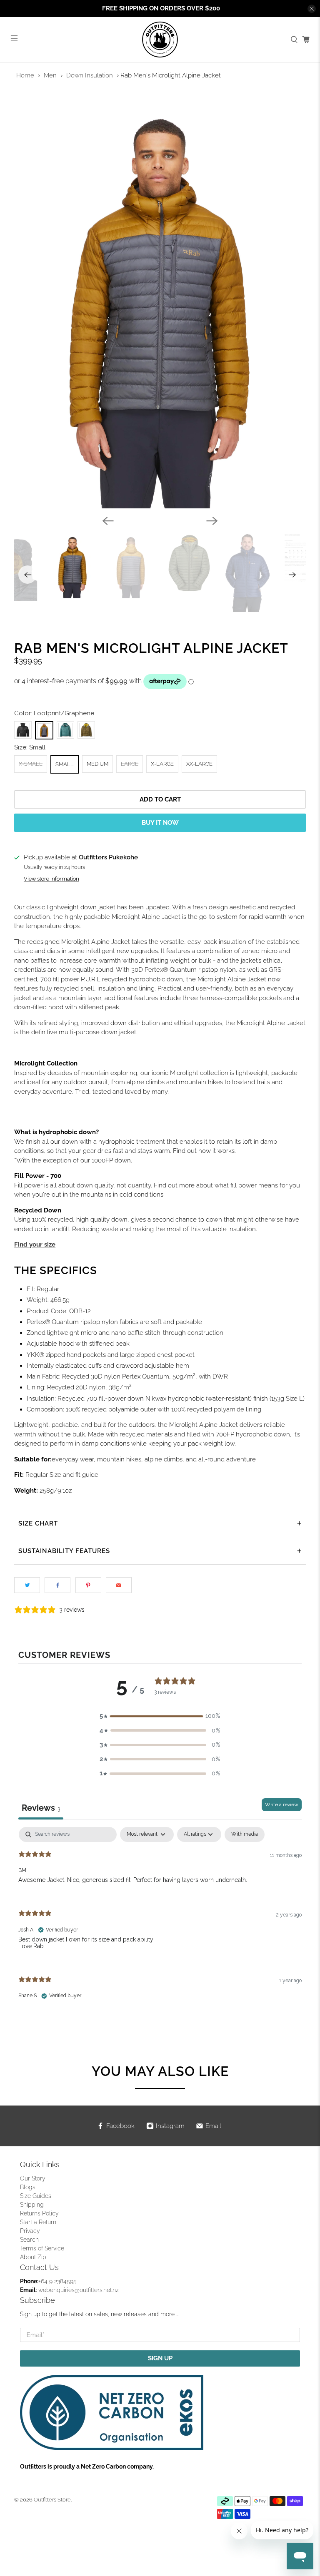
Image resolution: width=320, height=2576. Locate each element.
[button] (160, 1716)
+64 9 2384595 (57, 2281)
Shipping (32, 2205)
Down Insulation (90, 75)
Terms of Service (42, 2248)
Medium (97, 764)
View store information (51, 879)
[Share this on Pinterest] (88, 1585)
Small (65, 764)
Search (29, 2240)
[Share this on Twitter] (27, 1585)
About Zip (33, 2257)
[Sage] (65, 730)
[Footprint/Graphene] (44, 730)
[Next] (212, 521)
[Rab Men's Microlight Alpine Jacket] (160, 302)
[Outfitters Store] (160, 40)
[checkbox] (245, 1834)
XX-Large (199, 764)
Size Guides (36, 2196)
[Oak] (86, 730)
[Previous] (108, 521)
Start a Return (38, 2222)
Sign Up (160, 2358)
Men (50, 75)
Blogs (28, 2187)
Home (25, 75)
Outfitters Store (52, 2500)
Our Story (33, 2178)
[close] (312, 9)
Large (130, 764)
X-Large (162, 764)
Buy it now (160, 823)
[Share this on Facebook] (57, 1585)
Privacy (30, 2231)
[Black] (23, 730)
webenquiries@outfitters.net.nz (79, 2290)
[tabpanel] (160, 1920)
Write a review (282, 1804)
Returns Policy (39, 2213)
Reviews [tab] (41, 1808)
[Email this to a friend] (119, 1585)
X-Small (31, 764)
